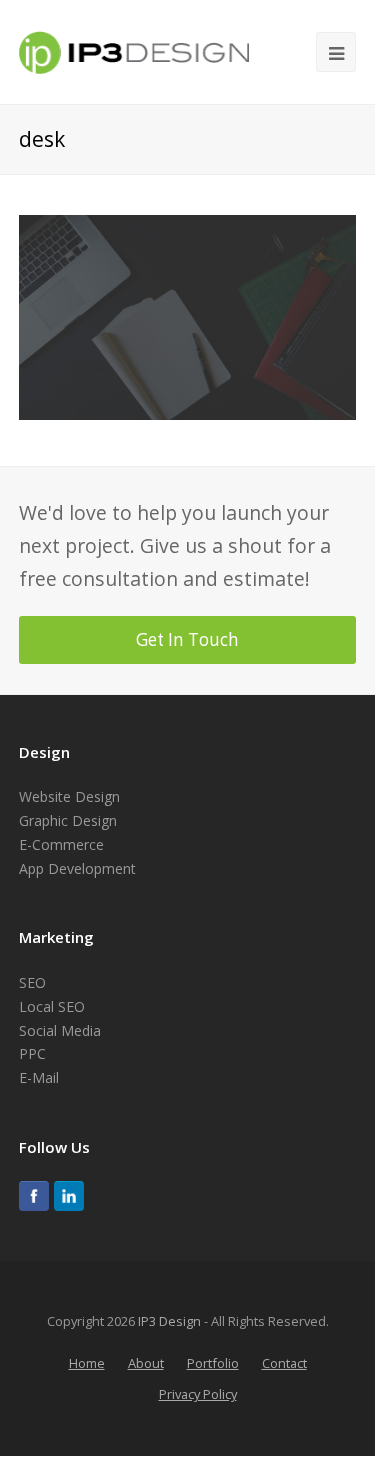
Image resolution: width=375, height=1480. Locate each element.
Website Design (69, 796)
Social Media (60, 1030)
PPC (32, 1053)
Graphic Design (68, 820)
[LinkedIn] (69, 1196)
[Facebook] (34, 1196)
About (146, 1363)
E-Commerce (61, 844)
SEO (32, 982)
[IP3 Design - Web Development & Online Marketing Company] (134, 49)
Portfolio (213, 1363)
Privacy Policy (198, 1394)
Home (87, 1363)
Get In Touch (187, 639)
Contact (284, 1363)
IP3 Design (169, 1321)
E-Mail (39, 1077)
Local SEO (52, 1006)
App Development (77, 868)
